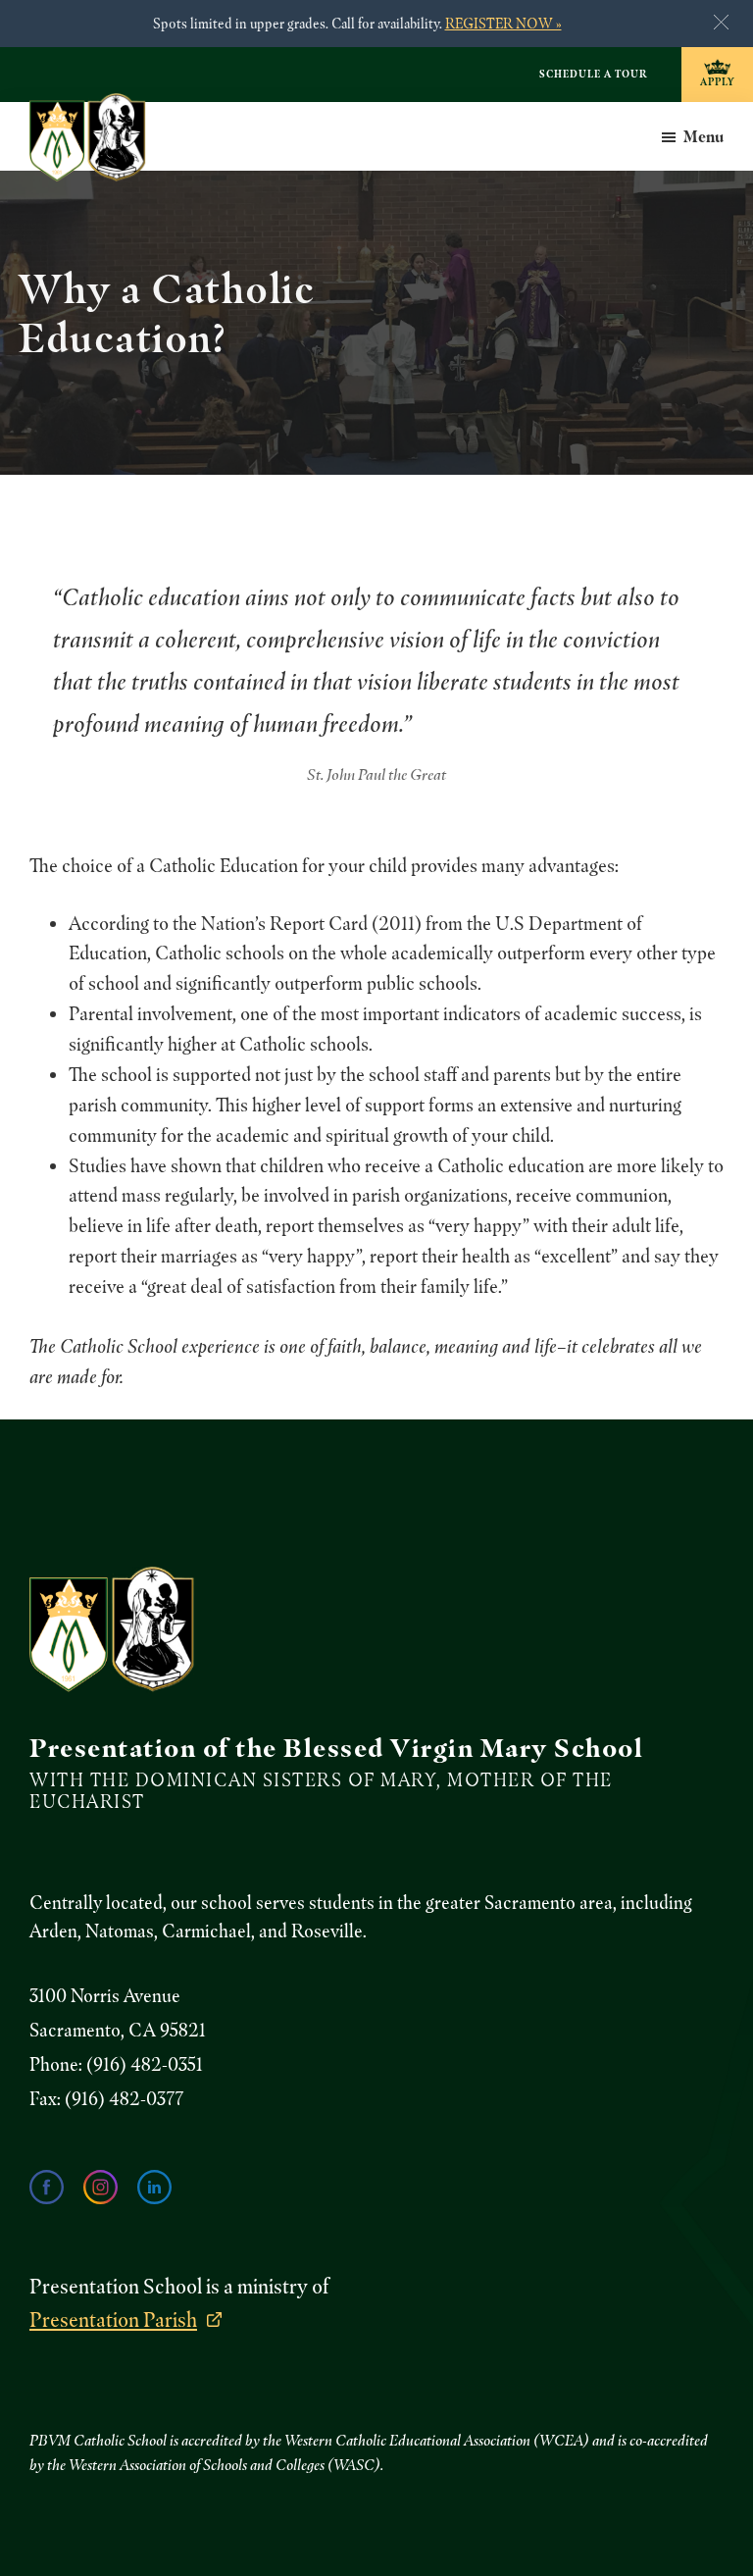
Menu (703, 136)
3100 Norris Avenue (105, 1996)
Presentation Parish (113, 2319)
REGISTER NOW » (503, 23)
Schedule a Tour (593, 74)
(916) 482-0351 (145, 2064)
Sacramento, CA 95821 (118, 2030)
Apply (717, 81)
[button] (721, 22)
